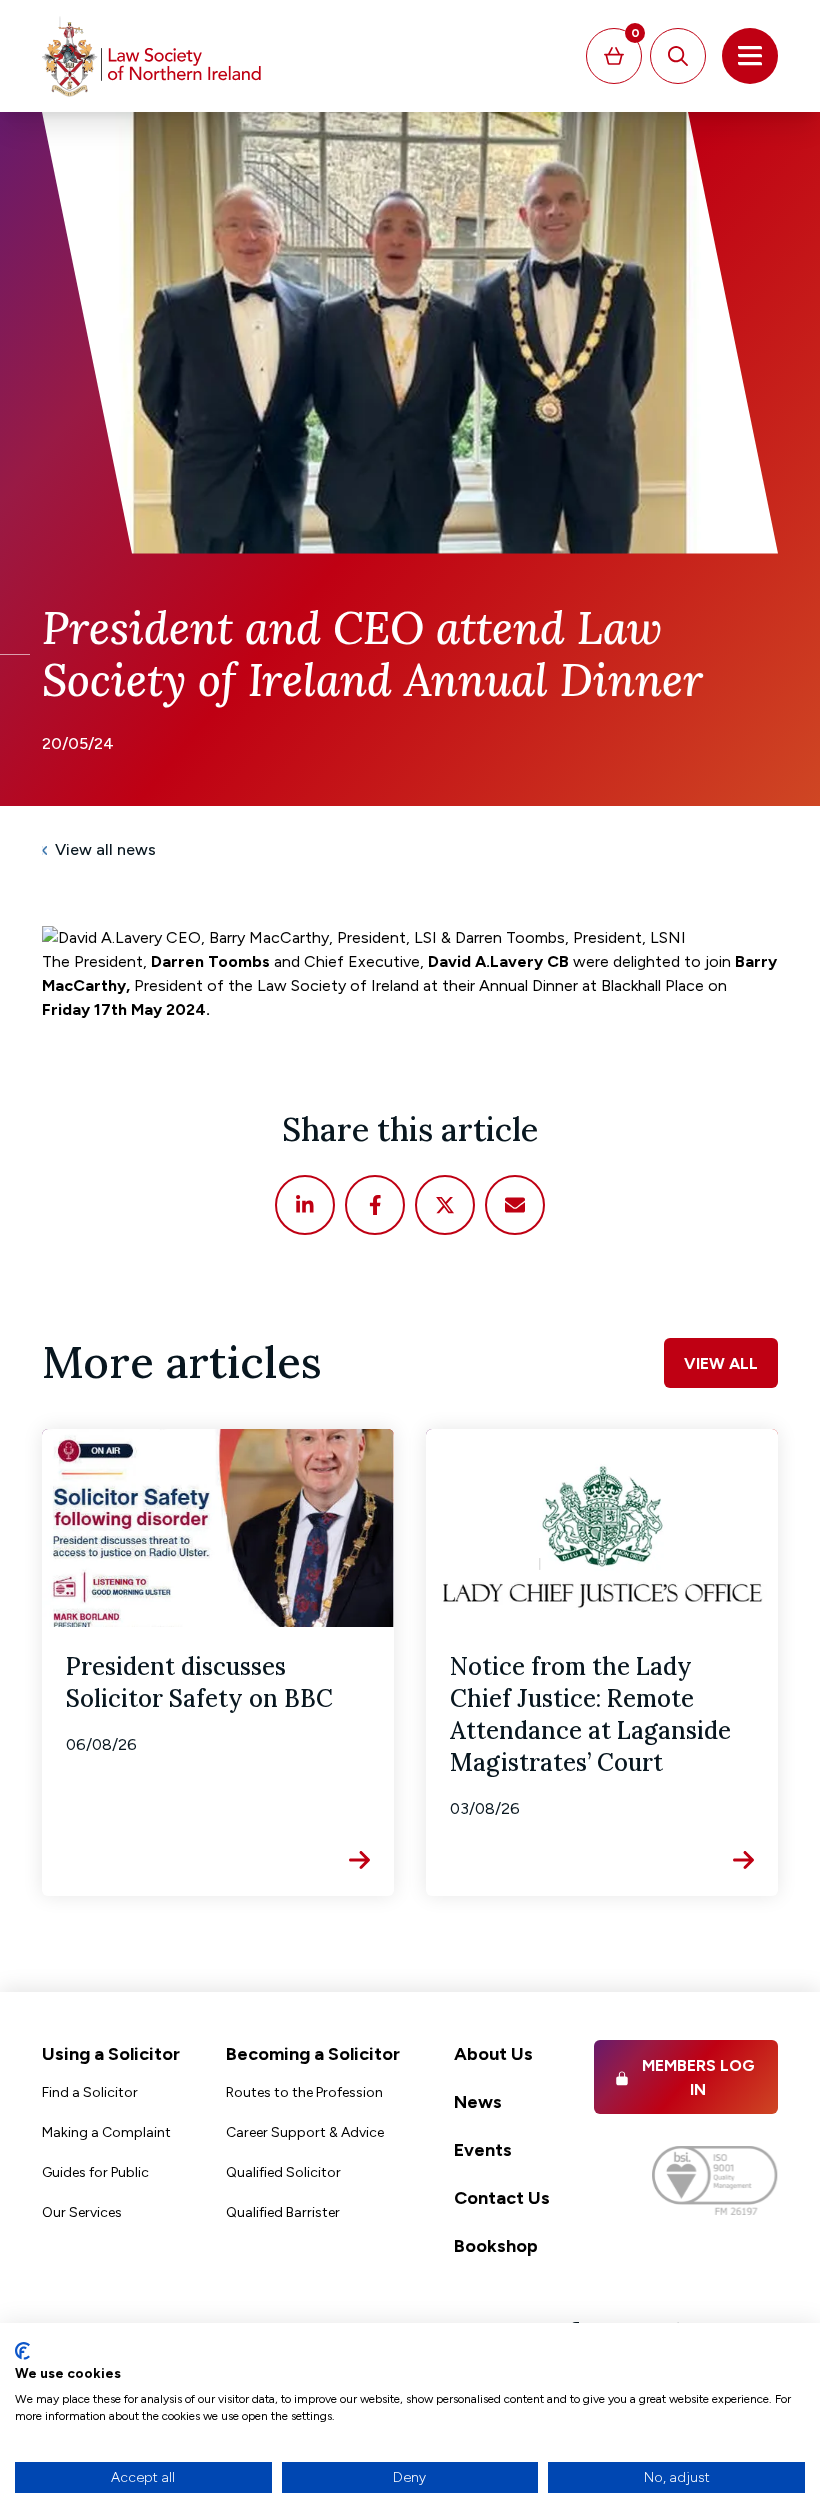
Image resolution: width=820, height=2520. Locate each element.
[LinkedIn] (305, 1205)
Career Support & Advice (305, 2132)
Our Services (82, 2212)
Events (483, 2150)
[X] (445, 1205)
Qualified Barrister (283, 2212)
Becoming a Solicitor (313, 2054)
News (478, 2102)
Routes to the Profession (304, 2092)
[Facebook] (375, 1205)
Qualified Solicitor (283, 2172)
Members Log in (698, 2077)
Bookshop (496, 2246)
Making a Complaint (106, 2132)
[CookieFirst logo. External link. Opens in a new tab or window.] (22, 2351)
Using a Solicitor (111, 2054)
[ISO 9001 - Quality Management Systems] (715, 2180)
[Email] (515, 1205)
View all (721, 1363)
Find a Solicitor (90, 2092)
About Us (493, 2054)
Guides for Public (95, 2172)
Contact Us (502, 2198)
